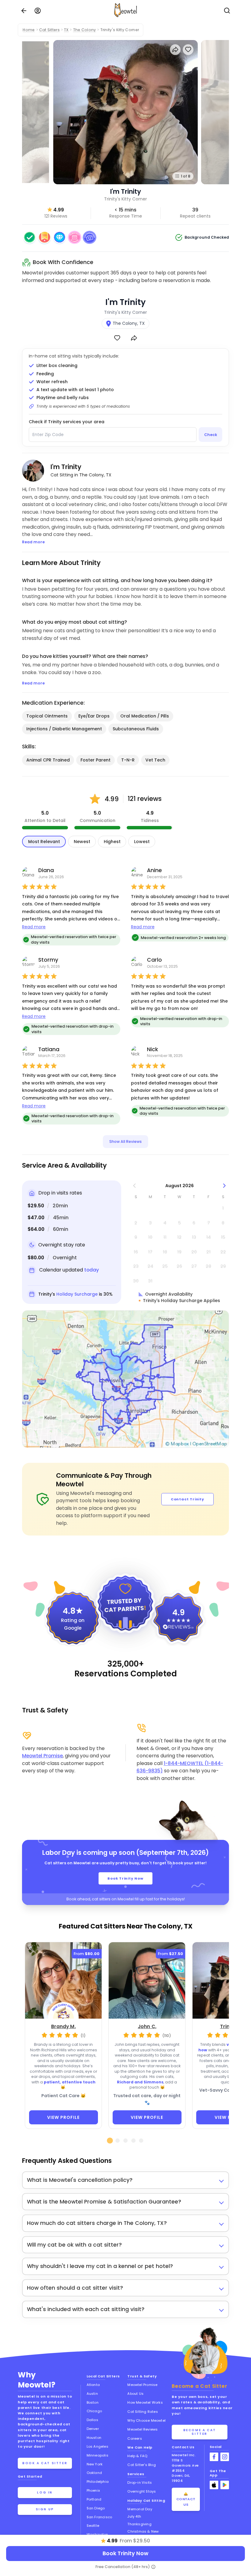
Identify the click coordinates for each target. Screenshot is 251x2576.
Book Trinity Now (125, 1878)
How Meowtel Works (145, 2402)
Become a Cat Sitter (200, 2432)
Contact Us (183, 2447)
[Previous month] (135, 1186)
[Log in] (38, 11)
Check (211, 435)
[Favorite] (117, 338)
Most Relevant (44, 842)
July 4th (134, 2516)
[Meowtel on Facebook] (214, 2457)
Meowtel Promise (42, 1756)
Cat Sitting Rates (142, 2412)
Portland (94, 2499)
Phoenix (93, 2490)
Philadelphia (98, 2482)
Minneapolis (97, 2455)
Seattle (93, 2526)
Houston (94, 2438)
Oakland (94, 2473)
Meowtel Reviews (142, 2429)
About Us (135, 2394)
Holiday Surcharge (77, 1294)
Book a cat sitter (45, 2463)
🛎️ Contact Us (186, 2499)
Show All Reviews (125, 1141)
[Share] (134, 338)
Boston (93, 2402)
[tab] (110, 2141)
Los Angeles (97, 2446)
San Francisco (99, 2517)
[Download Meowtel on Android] (225, 2485)
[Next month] (225, 1186)
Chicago (94, 2411)
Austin (92, 2394)
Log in (45, 2492)
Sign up (45, 2509)
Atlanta (93, 2385)
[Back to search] (24, 11)
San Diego (96, 2508)
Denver (93, 2429)
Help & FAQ (137, 2456)
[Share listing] (175, 50)
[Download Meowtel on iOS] (214, 2485)
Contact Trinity (188, 1499)
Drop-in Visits (140, 2482)
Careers (135, 2438)
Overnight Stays (142, 2491)
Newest (82, 842)
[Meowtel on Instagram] (225, 2457)
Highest (112, 842)
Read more (34, 927)
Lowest (142, 842)
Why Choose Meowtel (146, 2420)
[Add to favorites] (188, 50)
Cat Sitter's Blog (141, 2465)
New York (95, 2464)
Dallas (92, 2420)
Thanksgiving (139, 2524)
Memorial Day (140, 2509)
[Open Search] (227, 11)
